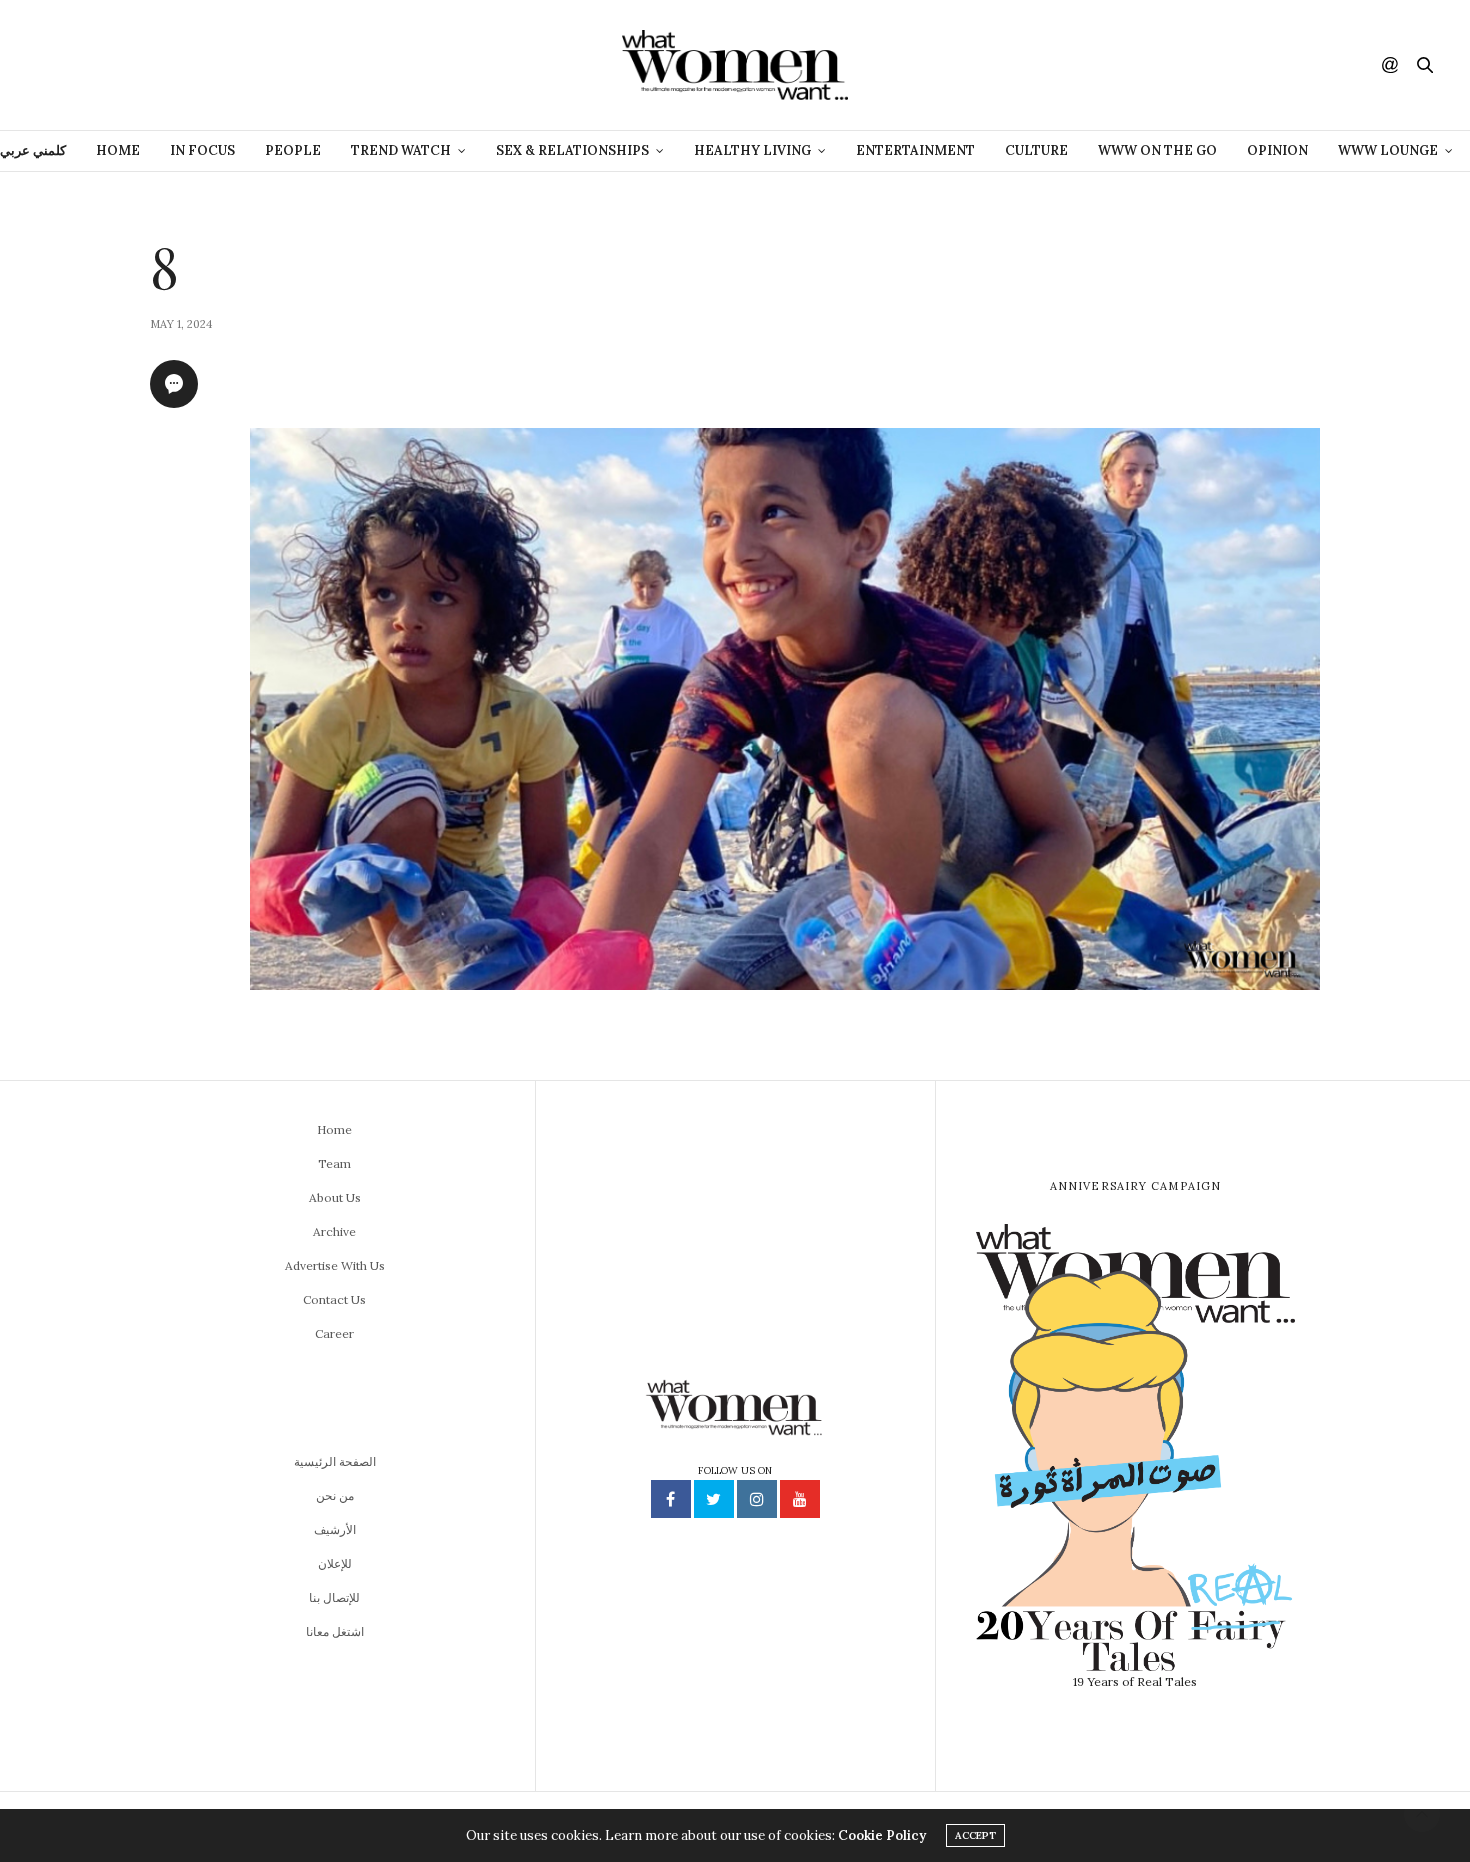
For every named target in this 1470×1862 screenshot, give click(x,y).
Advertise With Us (335, 1265)
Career (334, 1333)
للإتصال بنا (334, 1597)
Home (118, 150)
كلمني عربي (33, 150)
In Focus (202, 150)
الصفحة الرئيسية (335, 1461)
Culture (1036, 150)
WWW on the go (1157, 150)
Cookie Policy (882, 1835)
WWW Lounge (1388, 150)
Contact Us (334, 1299)
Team (334, 1163)
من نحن (335, 1495)
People (293, 150)
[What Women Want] (734, 65)
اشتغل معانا (335, 1631)
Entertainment (915, 150)
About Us (335, 1197)
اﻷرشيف (335, 1529)
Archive (334, 1231)
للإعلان (335, 1563)
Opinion (1277, 150)
